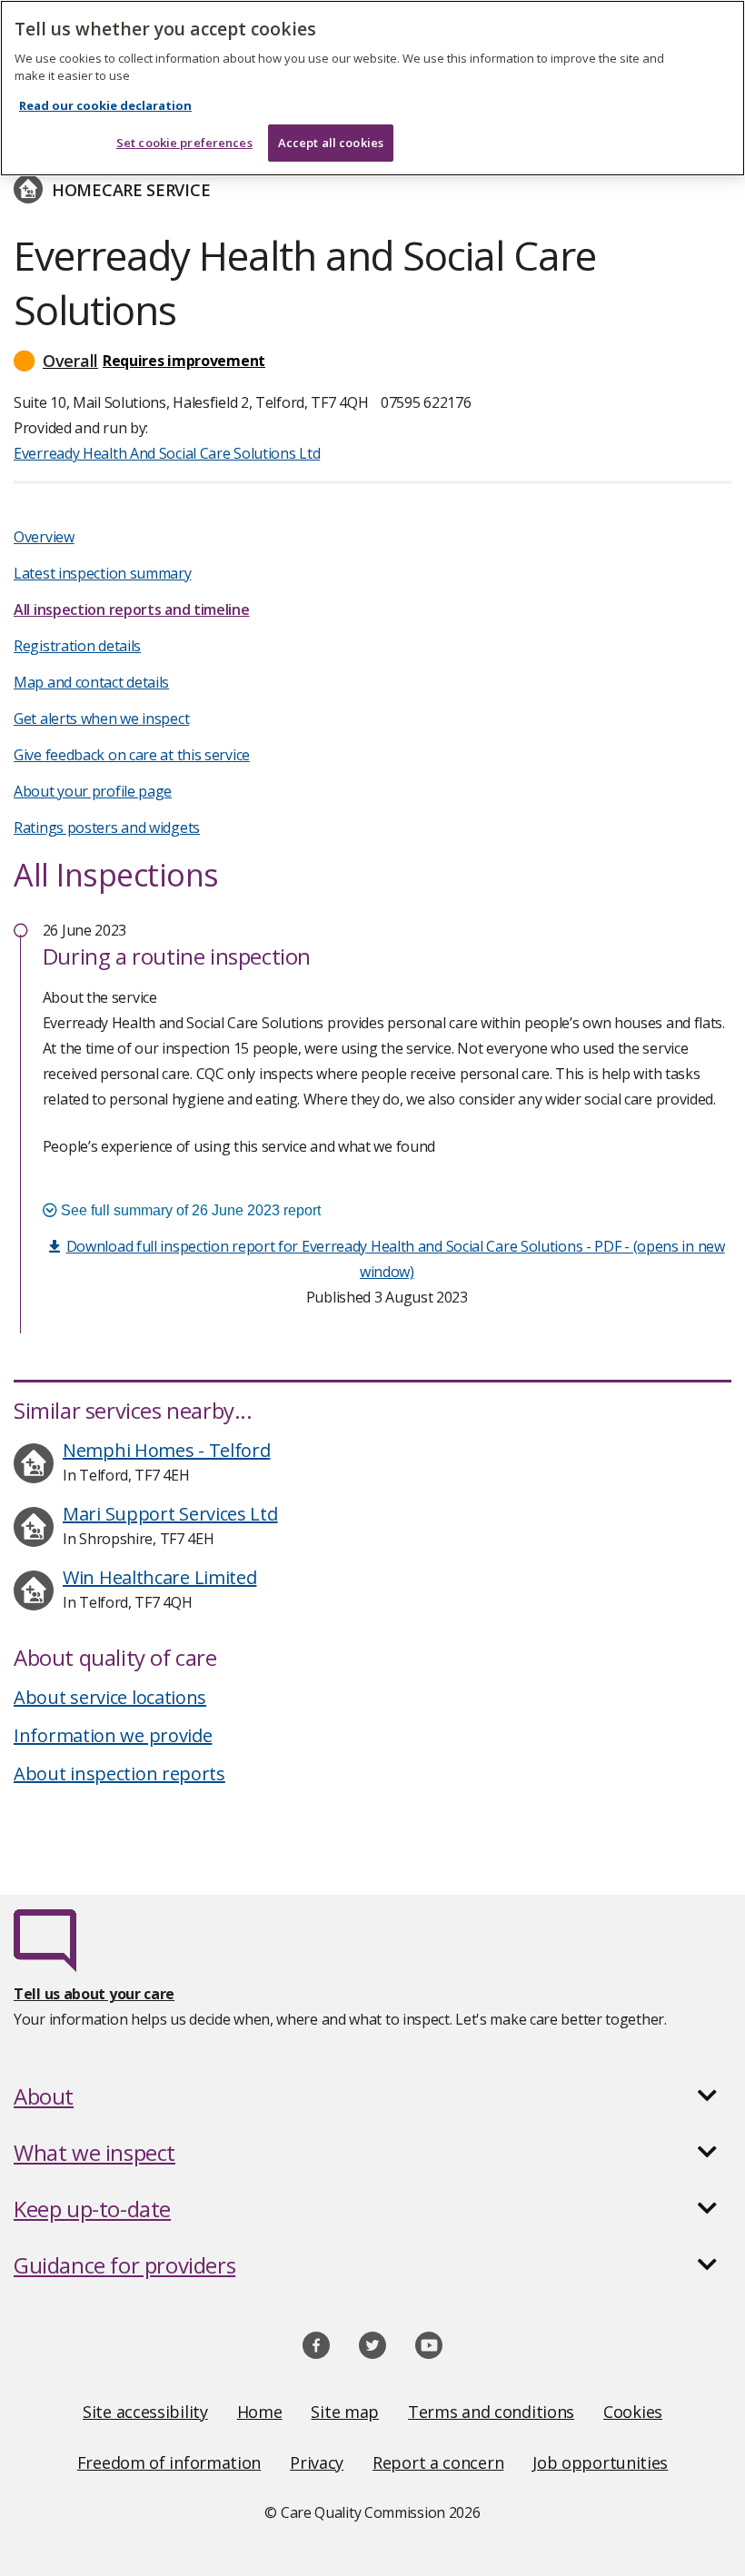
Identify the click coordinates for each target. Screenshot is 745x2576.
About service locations (110, 1697)
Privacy (317, 2462)
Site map (345, 2412)
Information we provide (113, 1735)
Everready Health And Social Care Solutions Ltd (167, 453)
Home (260, 2412)
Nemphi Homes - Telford (166, 1450)
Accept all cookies (331, 143)
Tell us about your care (94, 1994)
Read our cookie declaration (105, 105)
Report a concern (438, 2462)
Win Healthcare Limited (159, 1577)
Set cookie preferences (184, 143)
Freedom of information (169, 2462)
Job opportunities (600, 2462)
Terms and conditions (491, 2412)
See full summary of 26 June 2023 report (189, 1210)
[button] (372, 361)
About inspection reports (119, 1773)
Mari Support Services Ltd (170, 1514)
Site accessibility (145, 2412)
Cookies (633, 2412)
